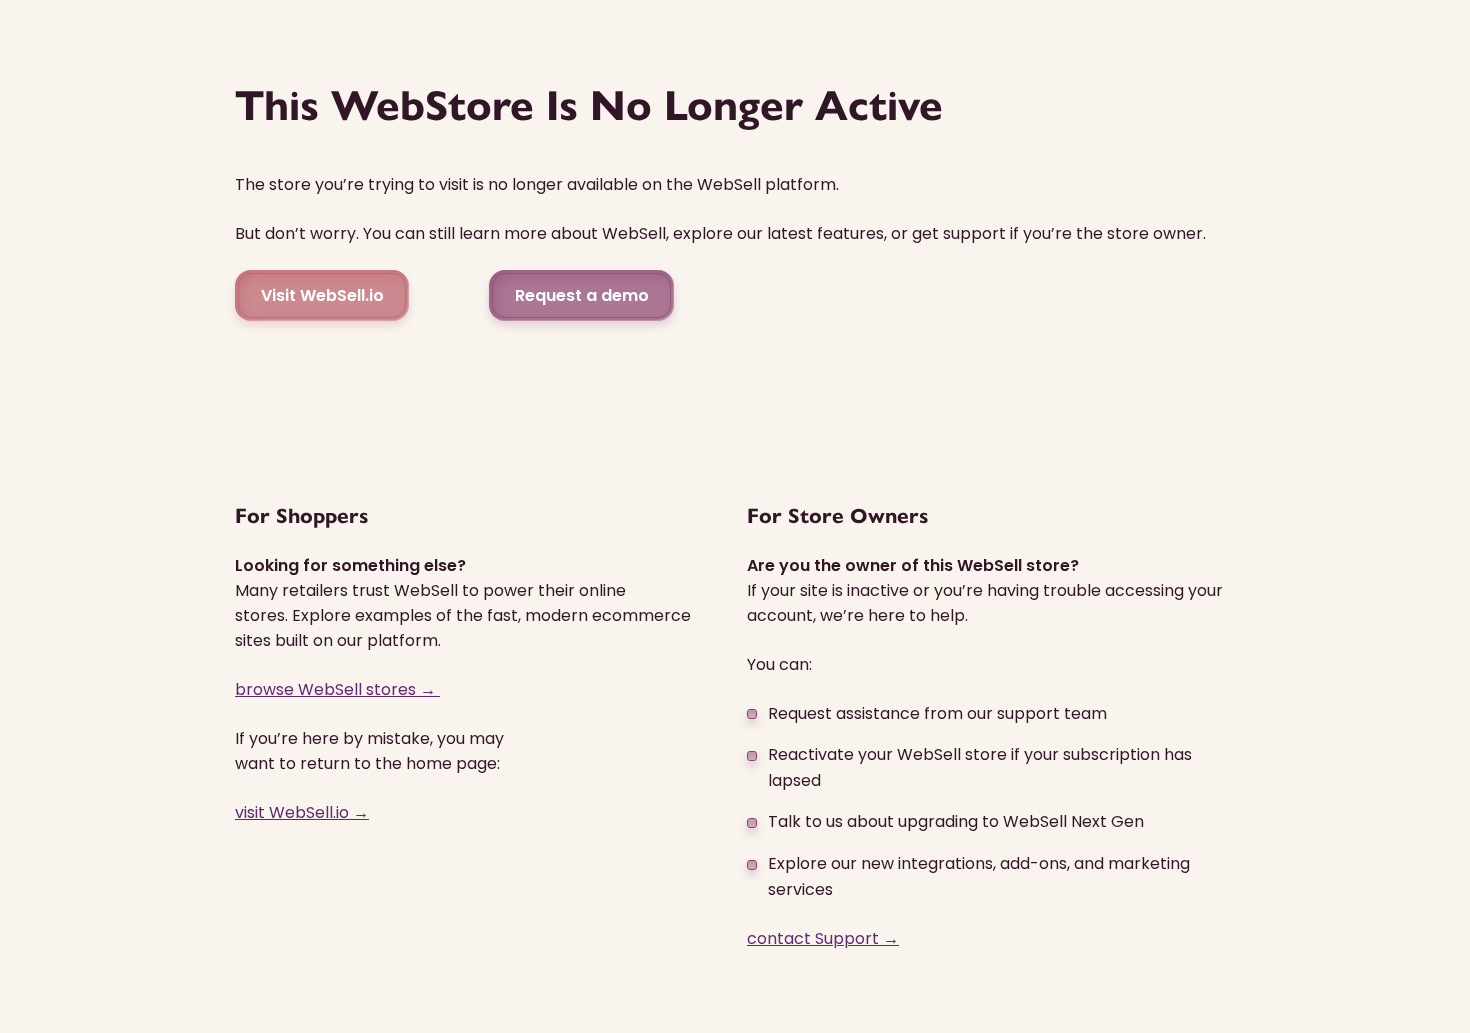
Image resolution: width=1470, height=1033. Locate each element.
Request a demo (582, 295)
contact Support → (823, 938)
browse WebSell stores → (337, 689)
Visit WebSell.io (322, 295)
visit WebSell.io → (302, 812)
